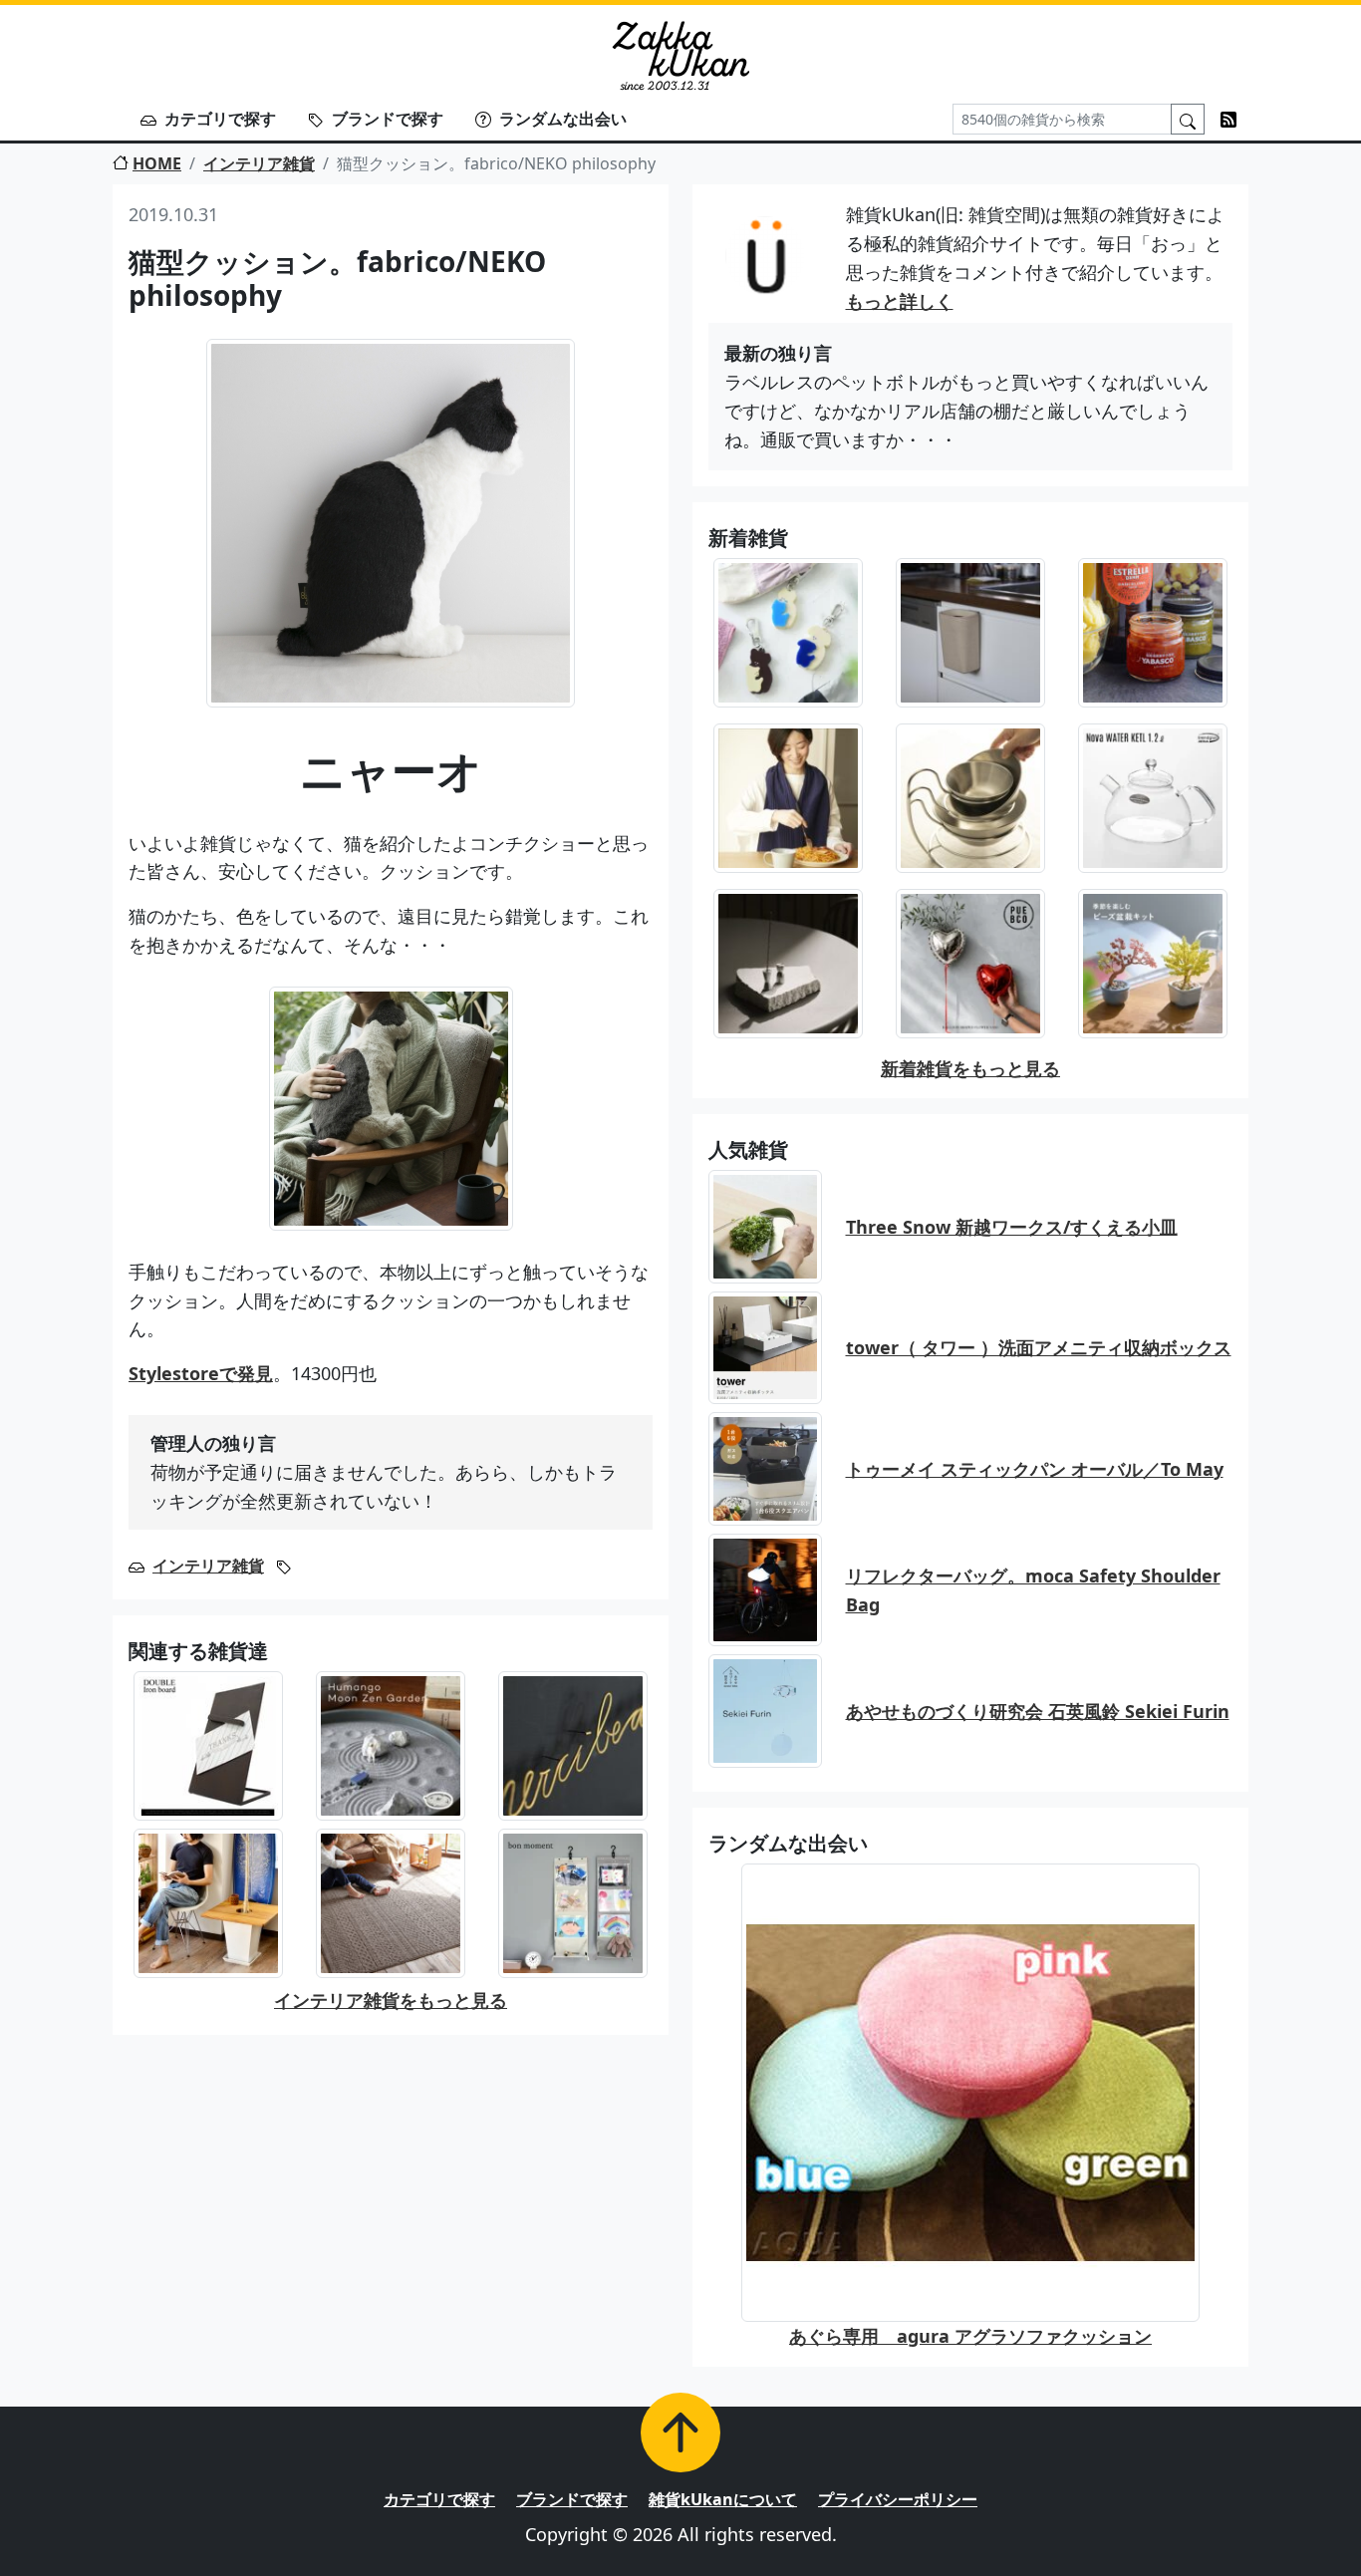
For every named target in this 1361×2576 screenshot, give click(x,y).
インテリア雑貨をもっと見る (391, 2000)
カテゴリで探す (220, 119)
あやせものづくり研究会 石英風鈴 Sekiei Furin (1038, 1711)
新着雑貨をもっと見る (970, 1068)
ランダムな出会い (563, 119)
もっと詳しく (900, 301)
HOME (157, 163)
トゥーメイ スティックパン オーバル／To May (1035, 1469)
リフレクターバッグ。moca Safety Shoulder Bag (1033, 1590)
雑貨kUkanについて (723, 2499)
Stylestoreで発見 (201, 1373)
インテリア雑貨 (259, 163)
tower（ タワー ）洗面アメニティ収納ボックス (1039, 1347)
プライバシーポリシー (898, 2499)
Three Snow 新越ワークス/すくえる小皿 (1012, 1227)
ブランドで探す (388, 119)
